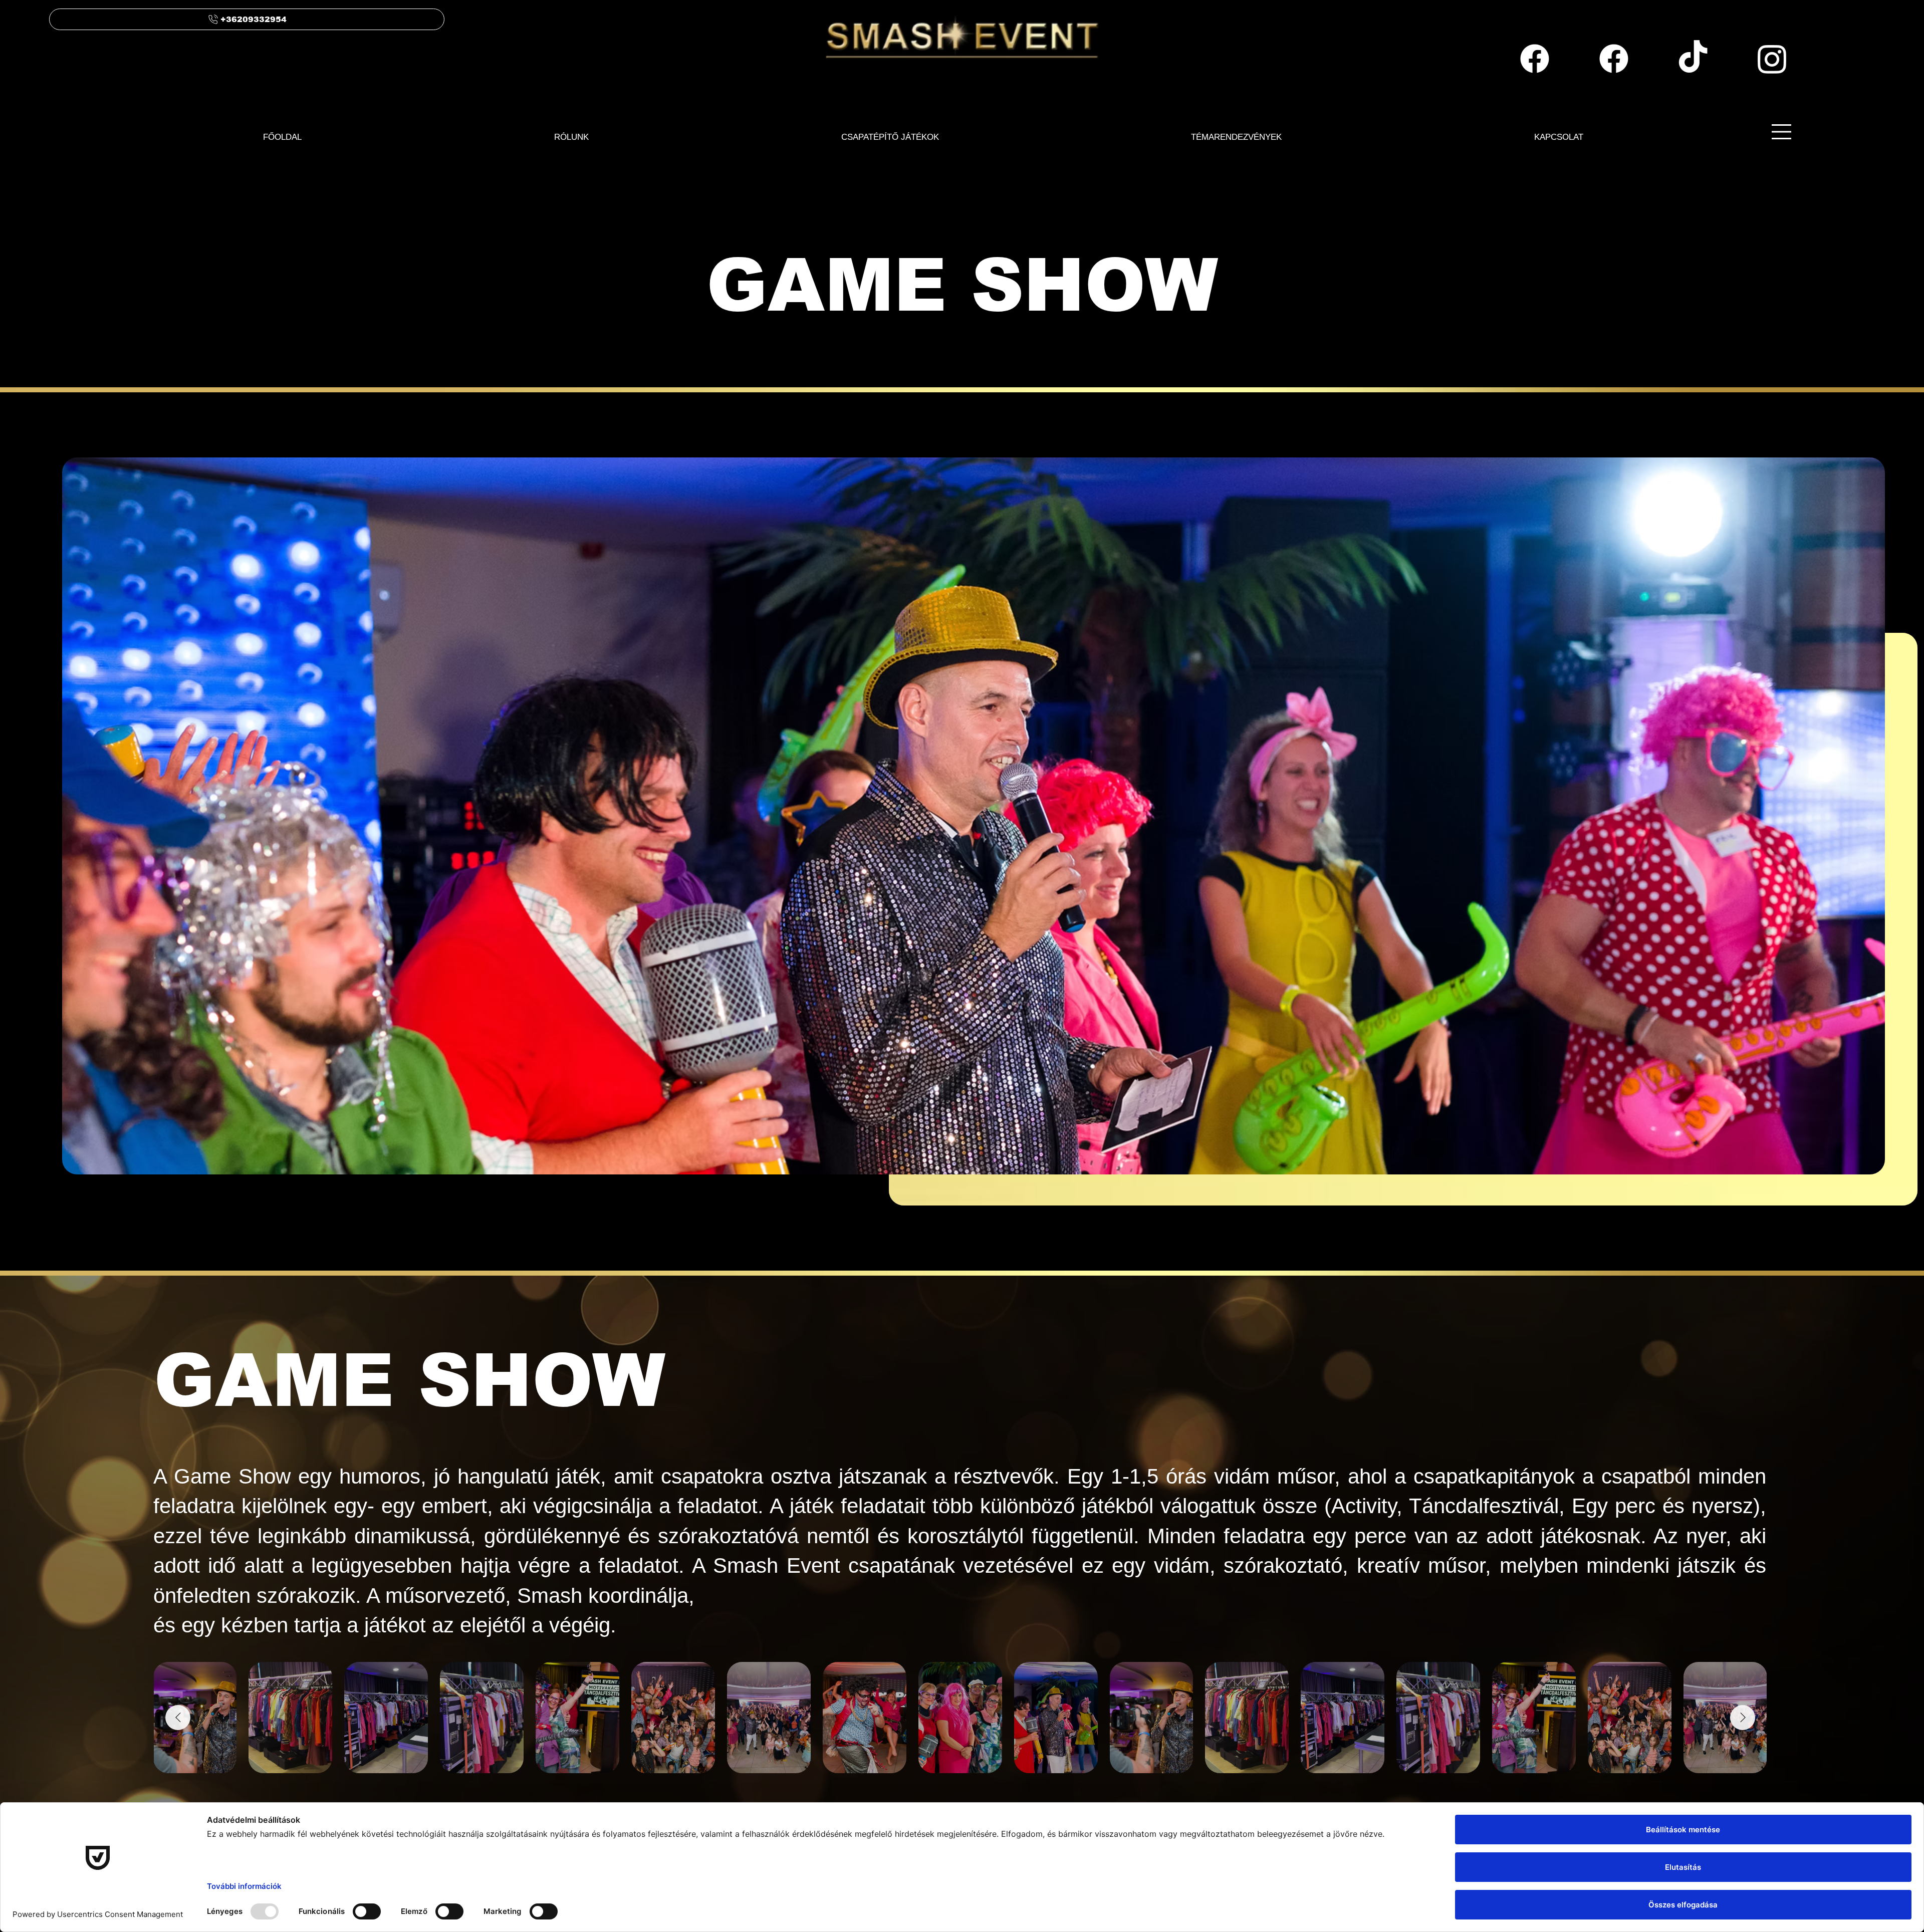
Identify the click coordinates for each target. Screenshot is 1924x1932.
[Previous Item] (178, 1718)
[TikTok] (1693, 59)
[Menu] (1782, 132)
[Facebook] (1535, 59)
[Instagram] (1772, 59)
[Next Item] (1743, 1718)
